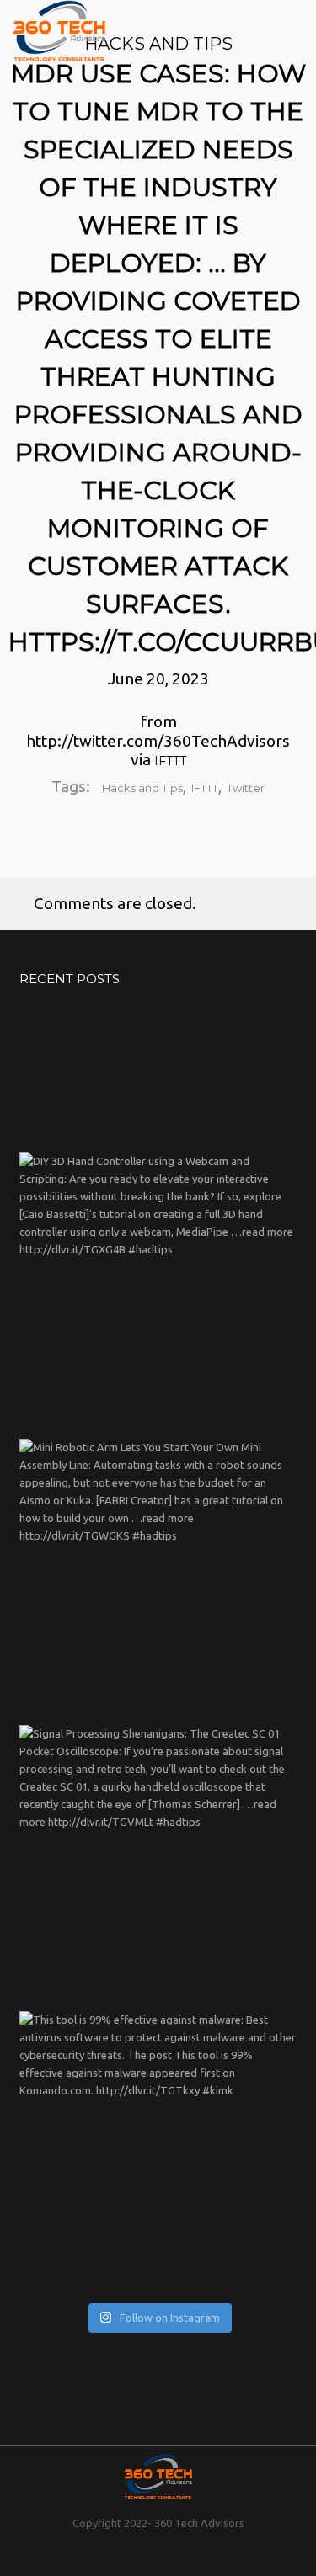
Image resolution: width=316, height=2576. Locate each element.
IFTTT (170, 761)
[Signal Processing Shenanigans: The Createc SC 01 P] (158, 1864)
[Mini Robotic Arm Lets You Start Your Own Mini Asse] (158, 1578)
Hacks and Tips (142, 788)
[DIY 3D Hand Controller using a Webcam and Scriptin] (158, 1291)
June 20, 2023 (158, 679)
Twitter (246, 788)
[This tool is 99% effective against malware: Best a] (158, 2150)
